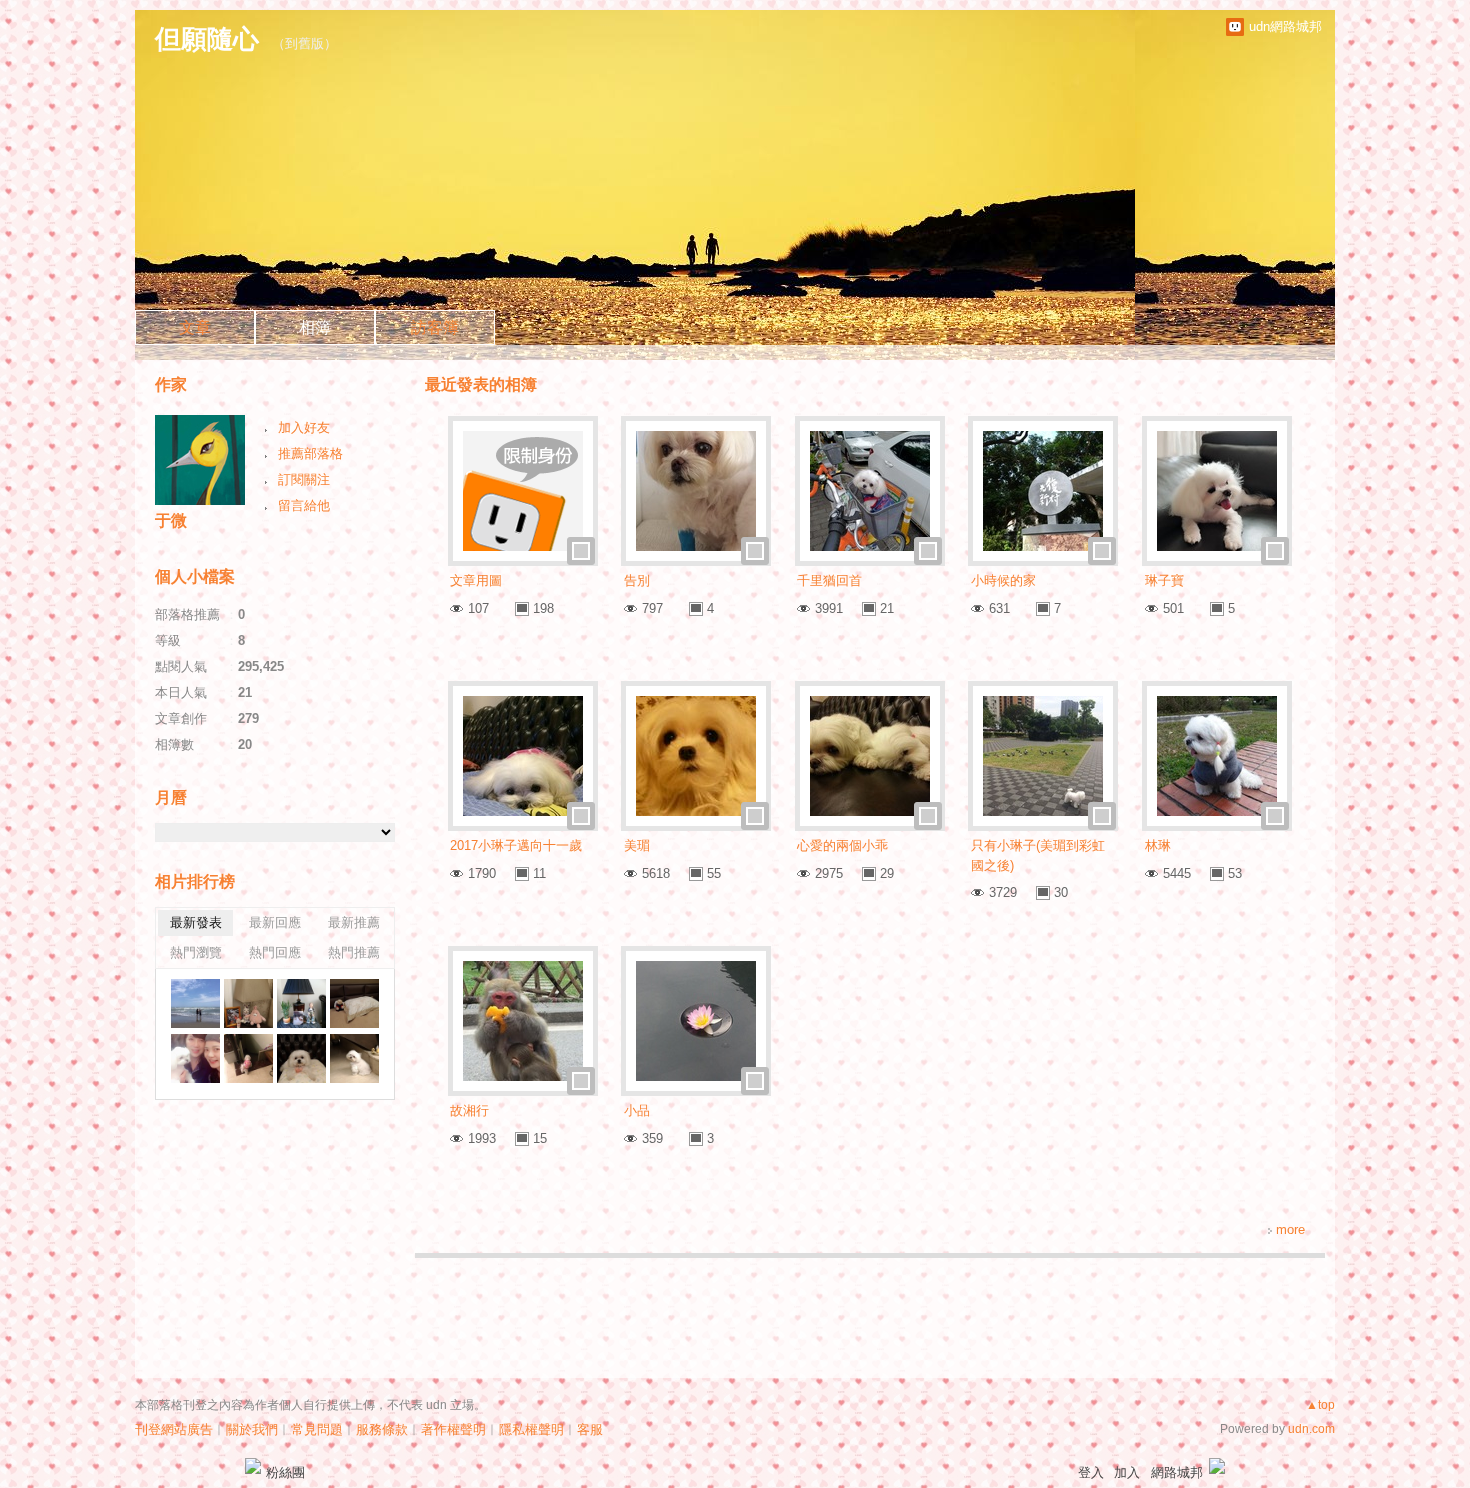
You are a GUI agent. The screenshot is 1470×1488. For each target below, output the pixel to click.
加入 (1127, 1472)
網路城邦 (1177, 1472)
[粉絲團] (253, 1466)
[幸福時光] (195, 1058)
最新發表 (196, 922)
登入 (1091, 1472)
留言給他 (304, 505)
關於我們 (252, 1429)
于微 (171, 520)
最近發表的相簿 (481, 384)
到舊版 (304, 43)
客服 (590, 1429)
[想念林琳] (248, 1003)
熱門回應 (275, 952)
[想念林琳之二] (301, 1003)
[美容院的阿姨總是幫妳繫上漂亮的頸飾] (301, 1058)
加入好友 (304, 427)
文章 (195, 327)
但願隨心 (207, 39)
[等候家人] (248, 1058)
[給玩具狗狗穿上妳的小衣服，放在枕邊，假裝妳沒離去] (354, 1003)
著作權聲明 (453, 1429)
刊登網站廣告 (174, 1429)
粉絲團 (285, 1472)
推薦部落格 (310, 453)
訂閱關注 (304, 479)
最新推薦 (354, 922)
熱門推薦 (354, 952)
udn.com (1311, 1429)
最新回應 (275, 922)
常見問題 (317, 1429)
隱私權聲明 (531, 1429)
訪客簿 (435, 327)
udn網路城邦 (1285, 26)
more (1290, 1229)
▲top (1320, 1405)
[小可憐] (354, 1058)
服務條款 (382, 1429)
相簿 (315, 327)
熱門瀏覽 (196, 952)
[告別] (195, 1003)
